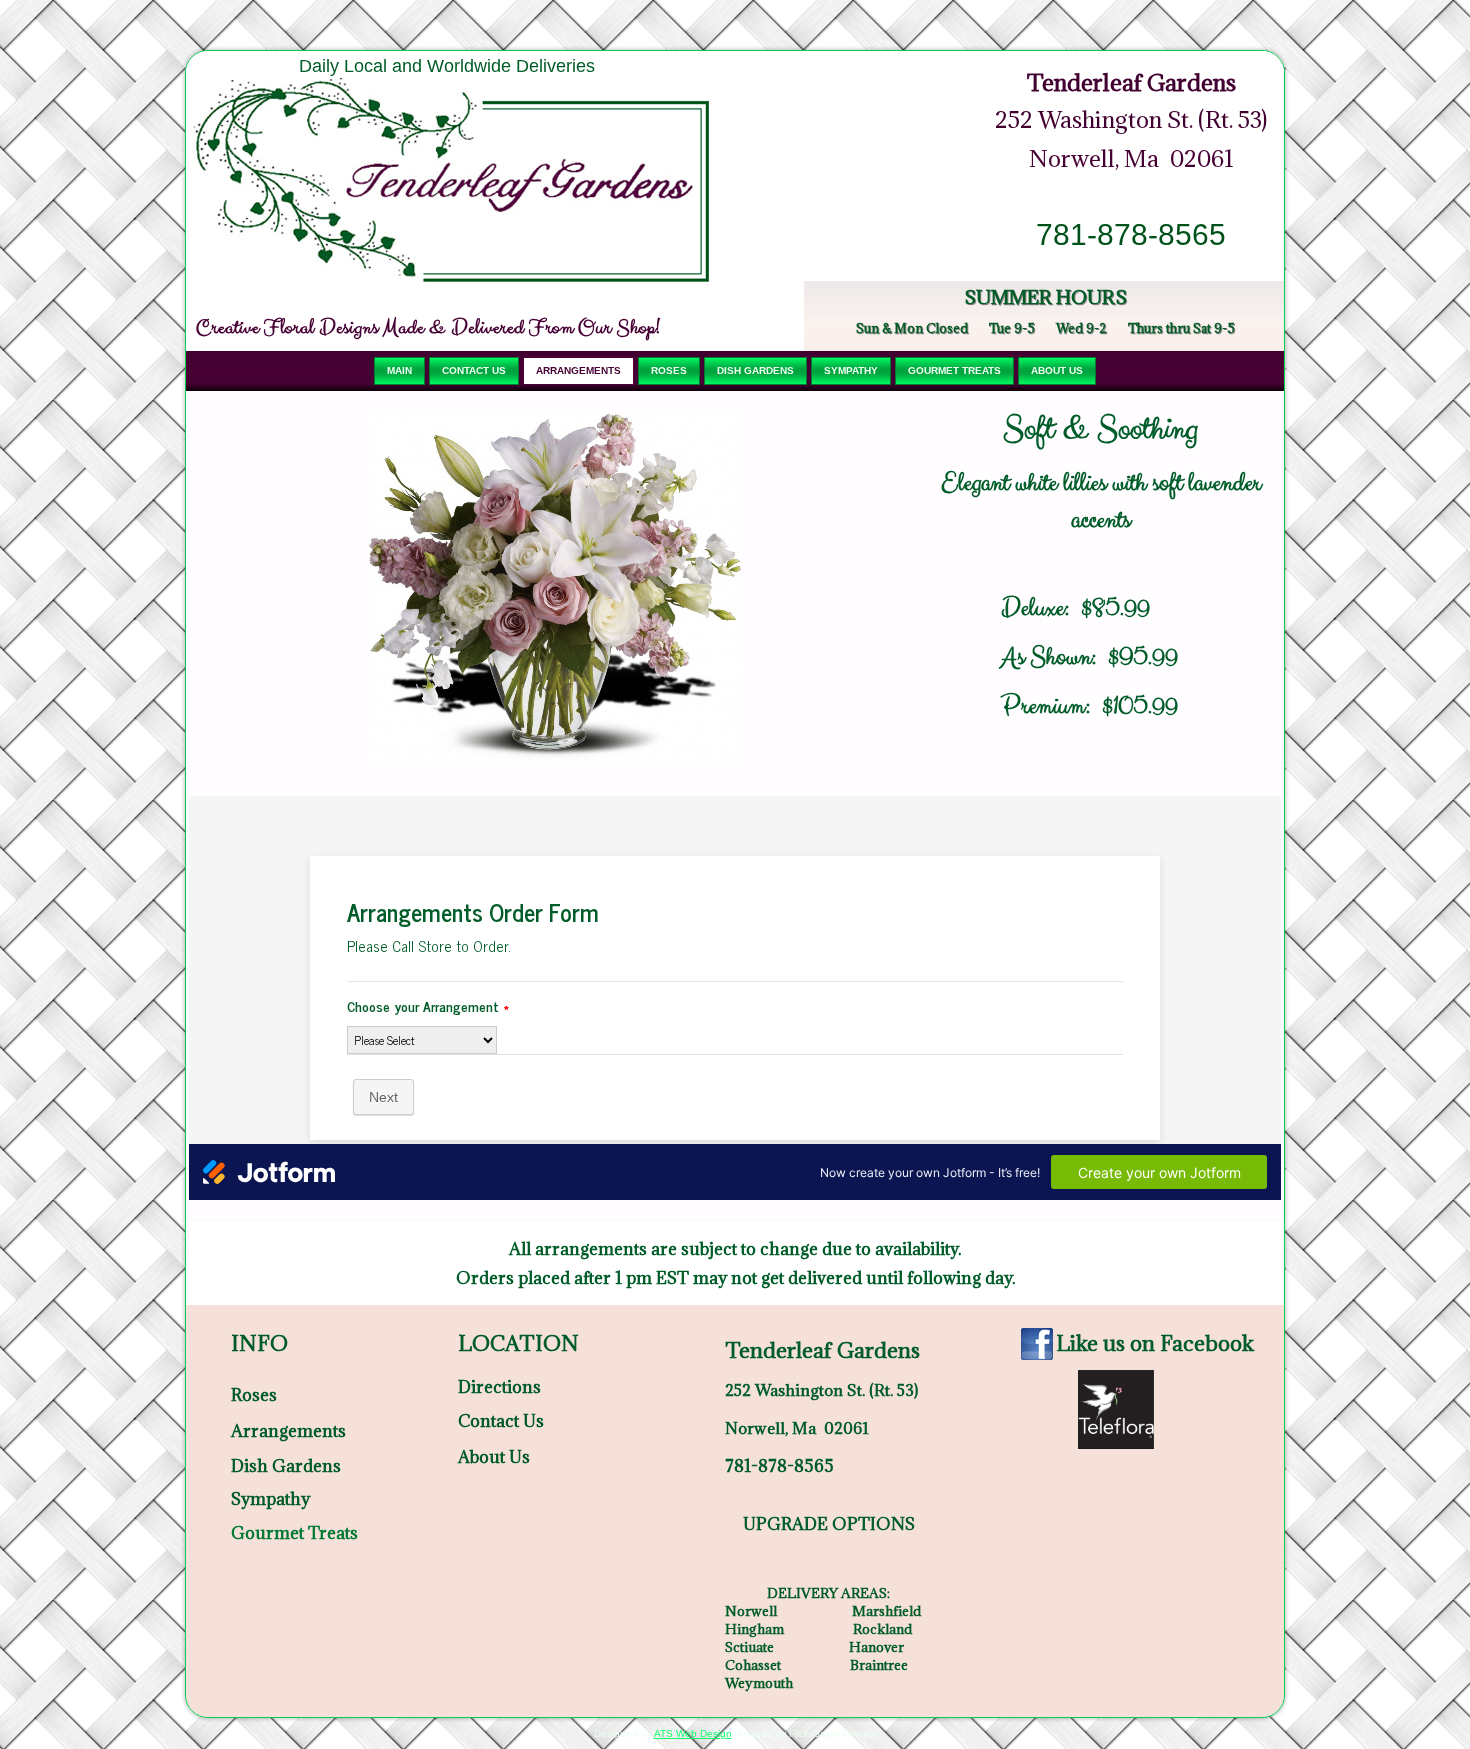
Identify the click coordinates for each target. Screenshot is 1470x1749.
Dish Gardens (755, 370)
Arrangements (578, 370)
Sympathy (851, 370)
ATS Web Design (693, 1733)
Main (399, 370)
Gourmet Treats (954, 370)
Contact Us (474, 370)
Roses (669, 370)
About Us (1057, 370)
